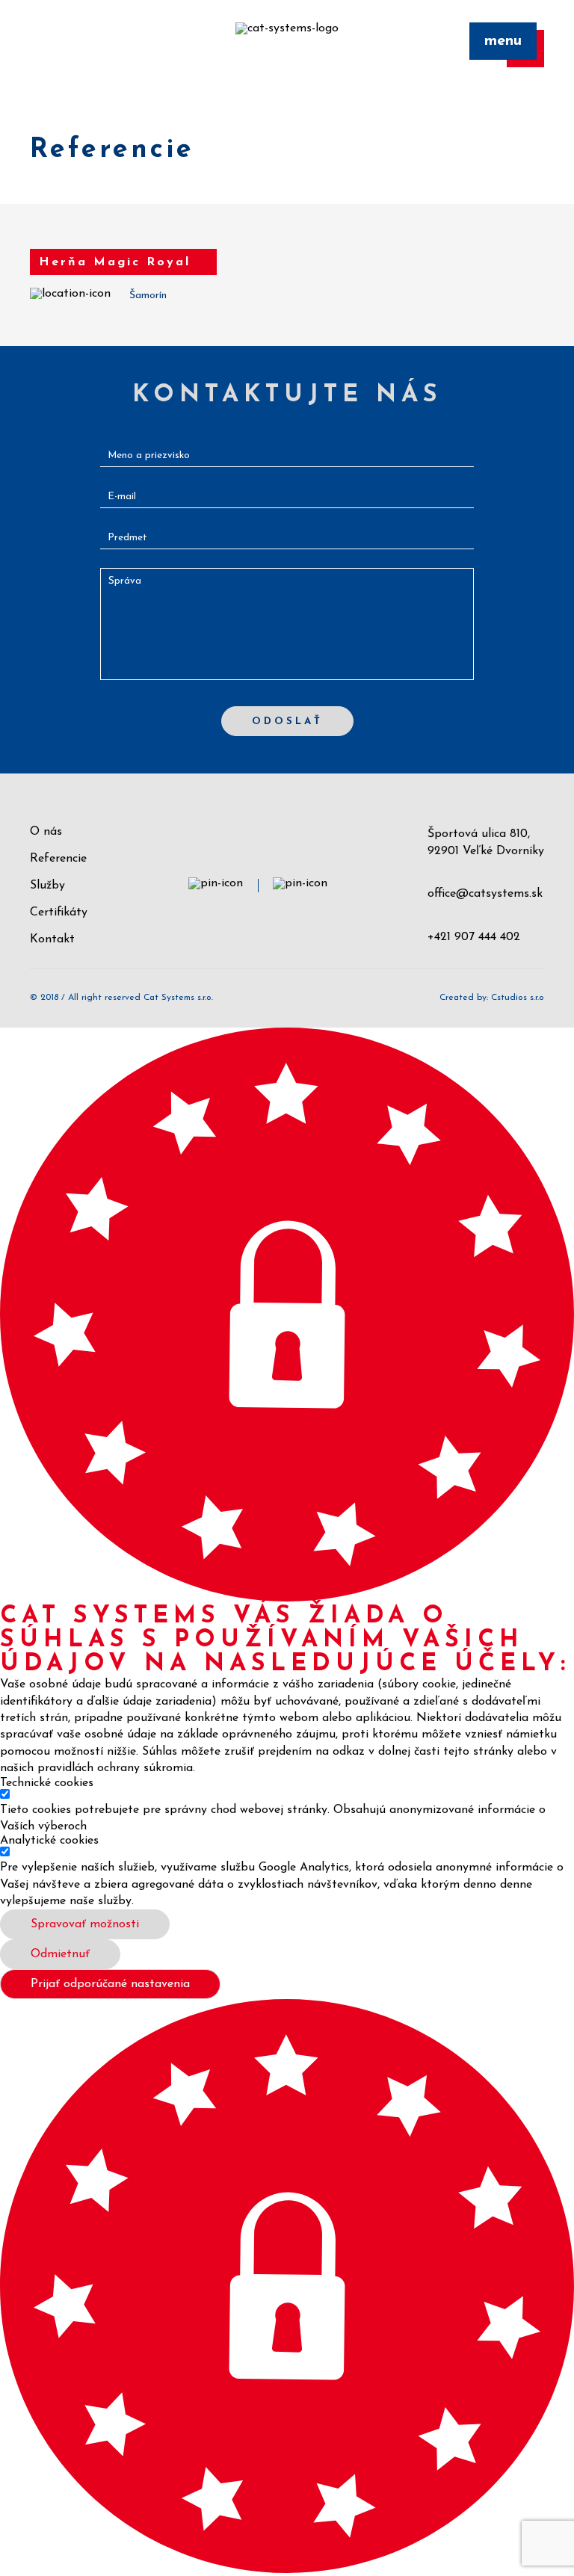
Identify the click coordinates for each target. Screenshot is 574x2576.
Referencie (58, 859)
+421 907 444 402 (474, 937)
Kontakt (52, 939)
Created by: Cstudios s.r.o (492, 998)
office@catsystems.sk (485, 894)
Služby (47, 886)
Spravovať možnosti (85, 1924)
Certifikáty (59, 912)
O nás (46, 832)
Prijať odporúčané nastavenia (110, 1984)
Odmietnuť (60, 1954)
